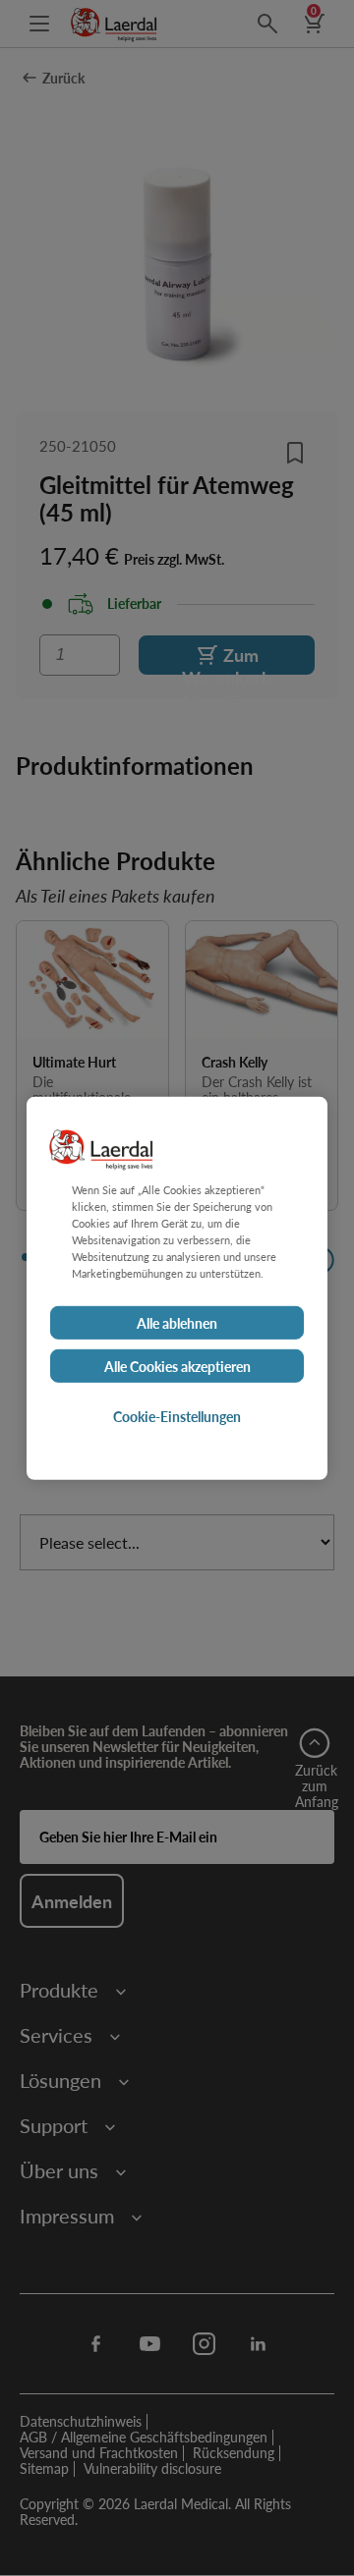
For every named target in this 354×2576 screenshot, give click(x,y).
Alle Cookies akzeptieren (177, 1366)
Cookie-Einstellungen (177, 1416)
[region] (177, 1288)
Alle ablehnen (177, 1323)
